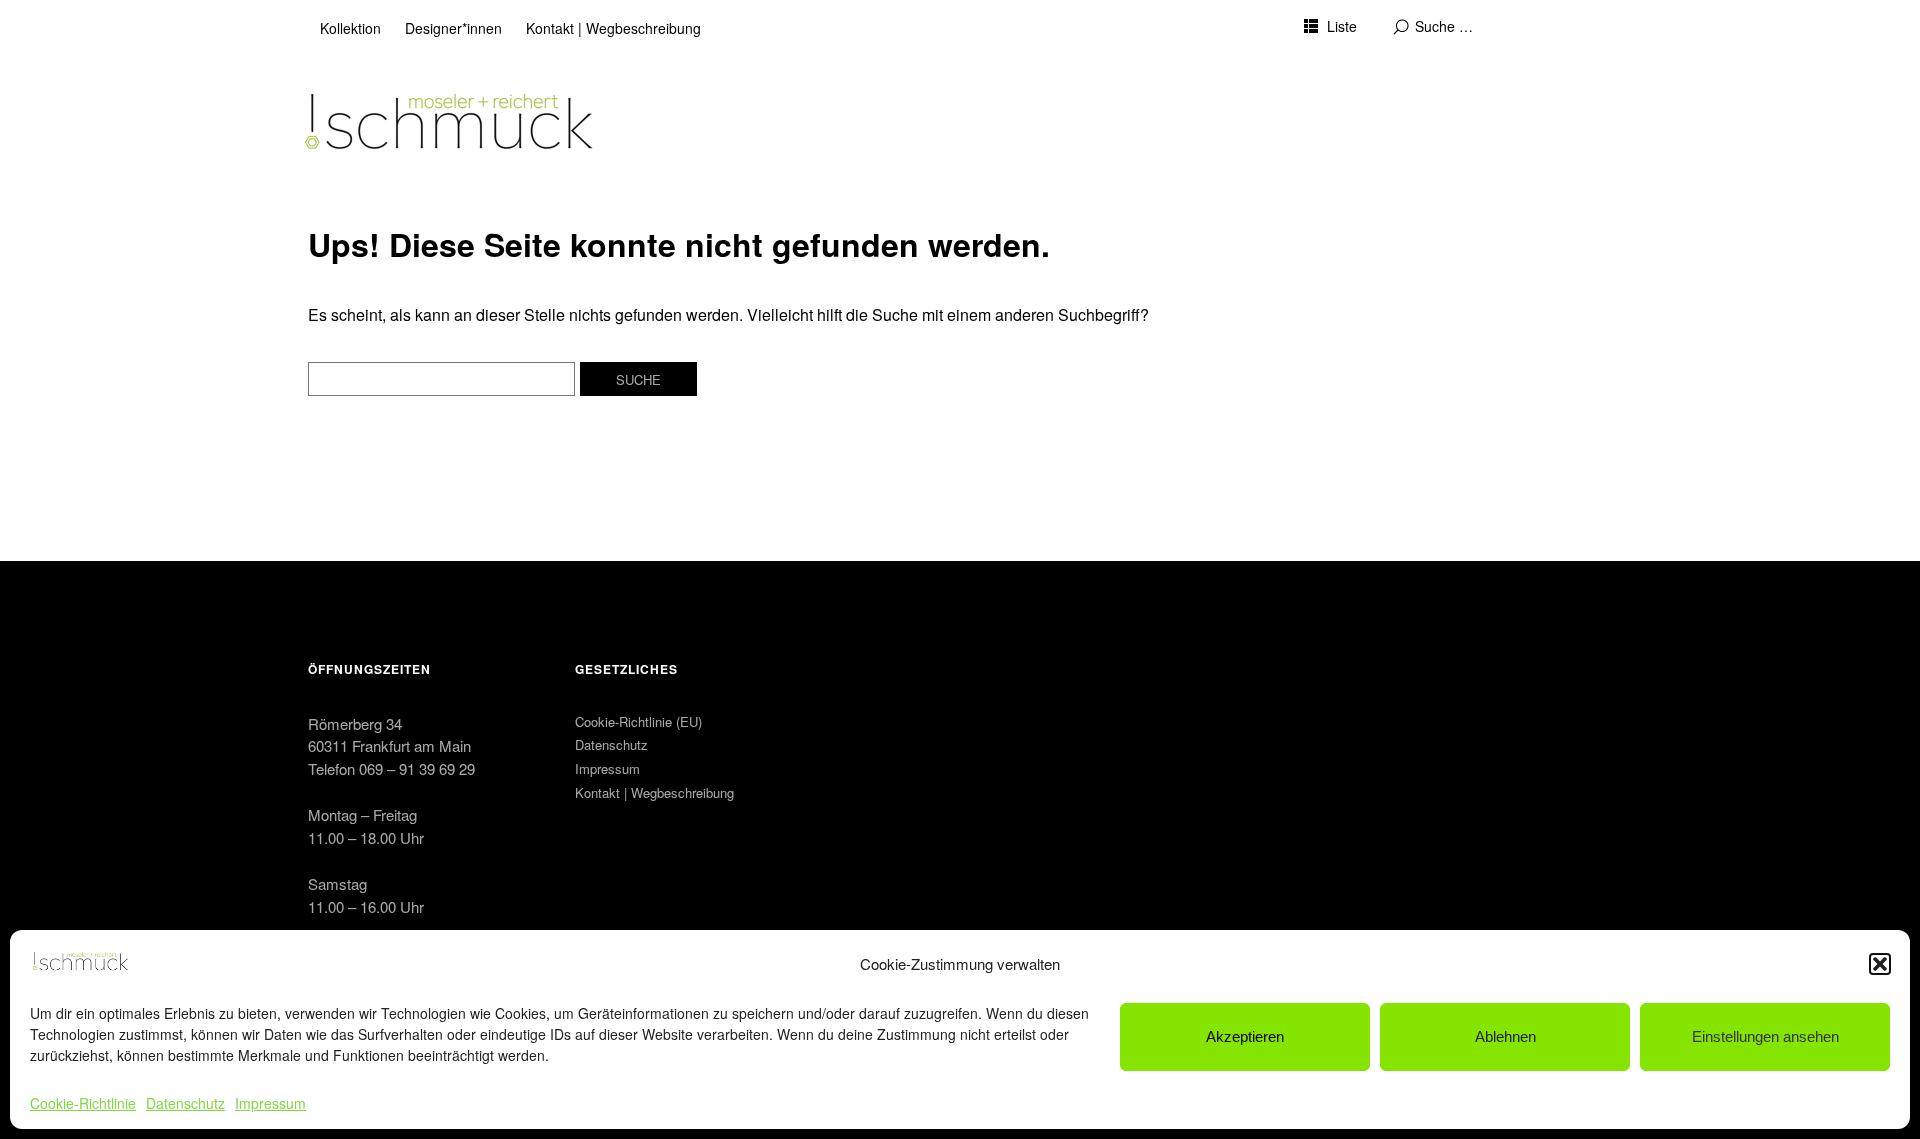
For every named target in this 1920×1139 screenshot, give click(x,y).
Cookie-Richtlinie (83, 1103)
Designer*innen (453, 28)
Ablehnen (1505, 1036)
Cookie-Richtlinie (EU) (638, 721)
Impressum (270, 1103)
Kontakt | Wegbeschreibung (613, 28)
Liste (1342, 26)
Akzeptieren (1245, 1036)
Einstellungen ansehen (1765, 1036)
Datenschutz (185, 1103)
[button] (1880, 964)
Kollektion (350, 28)
